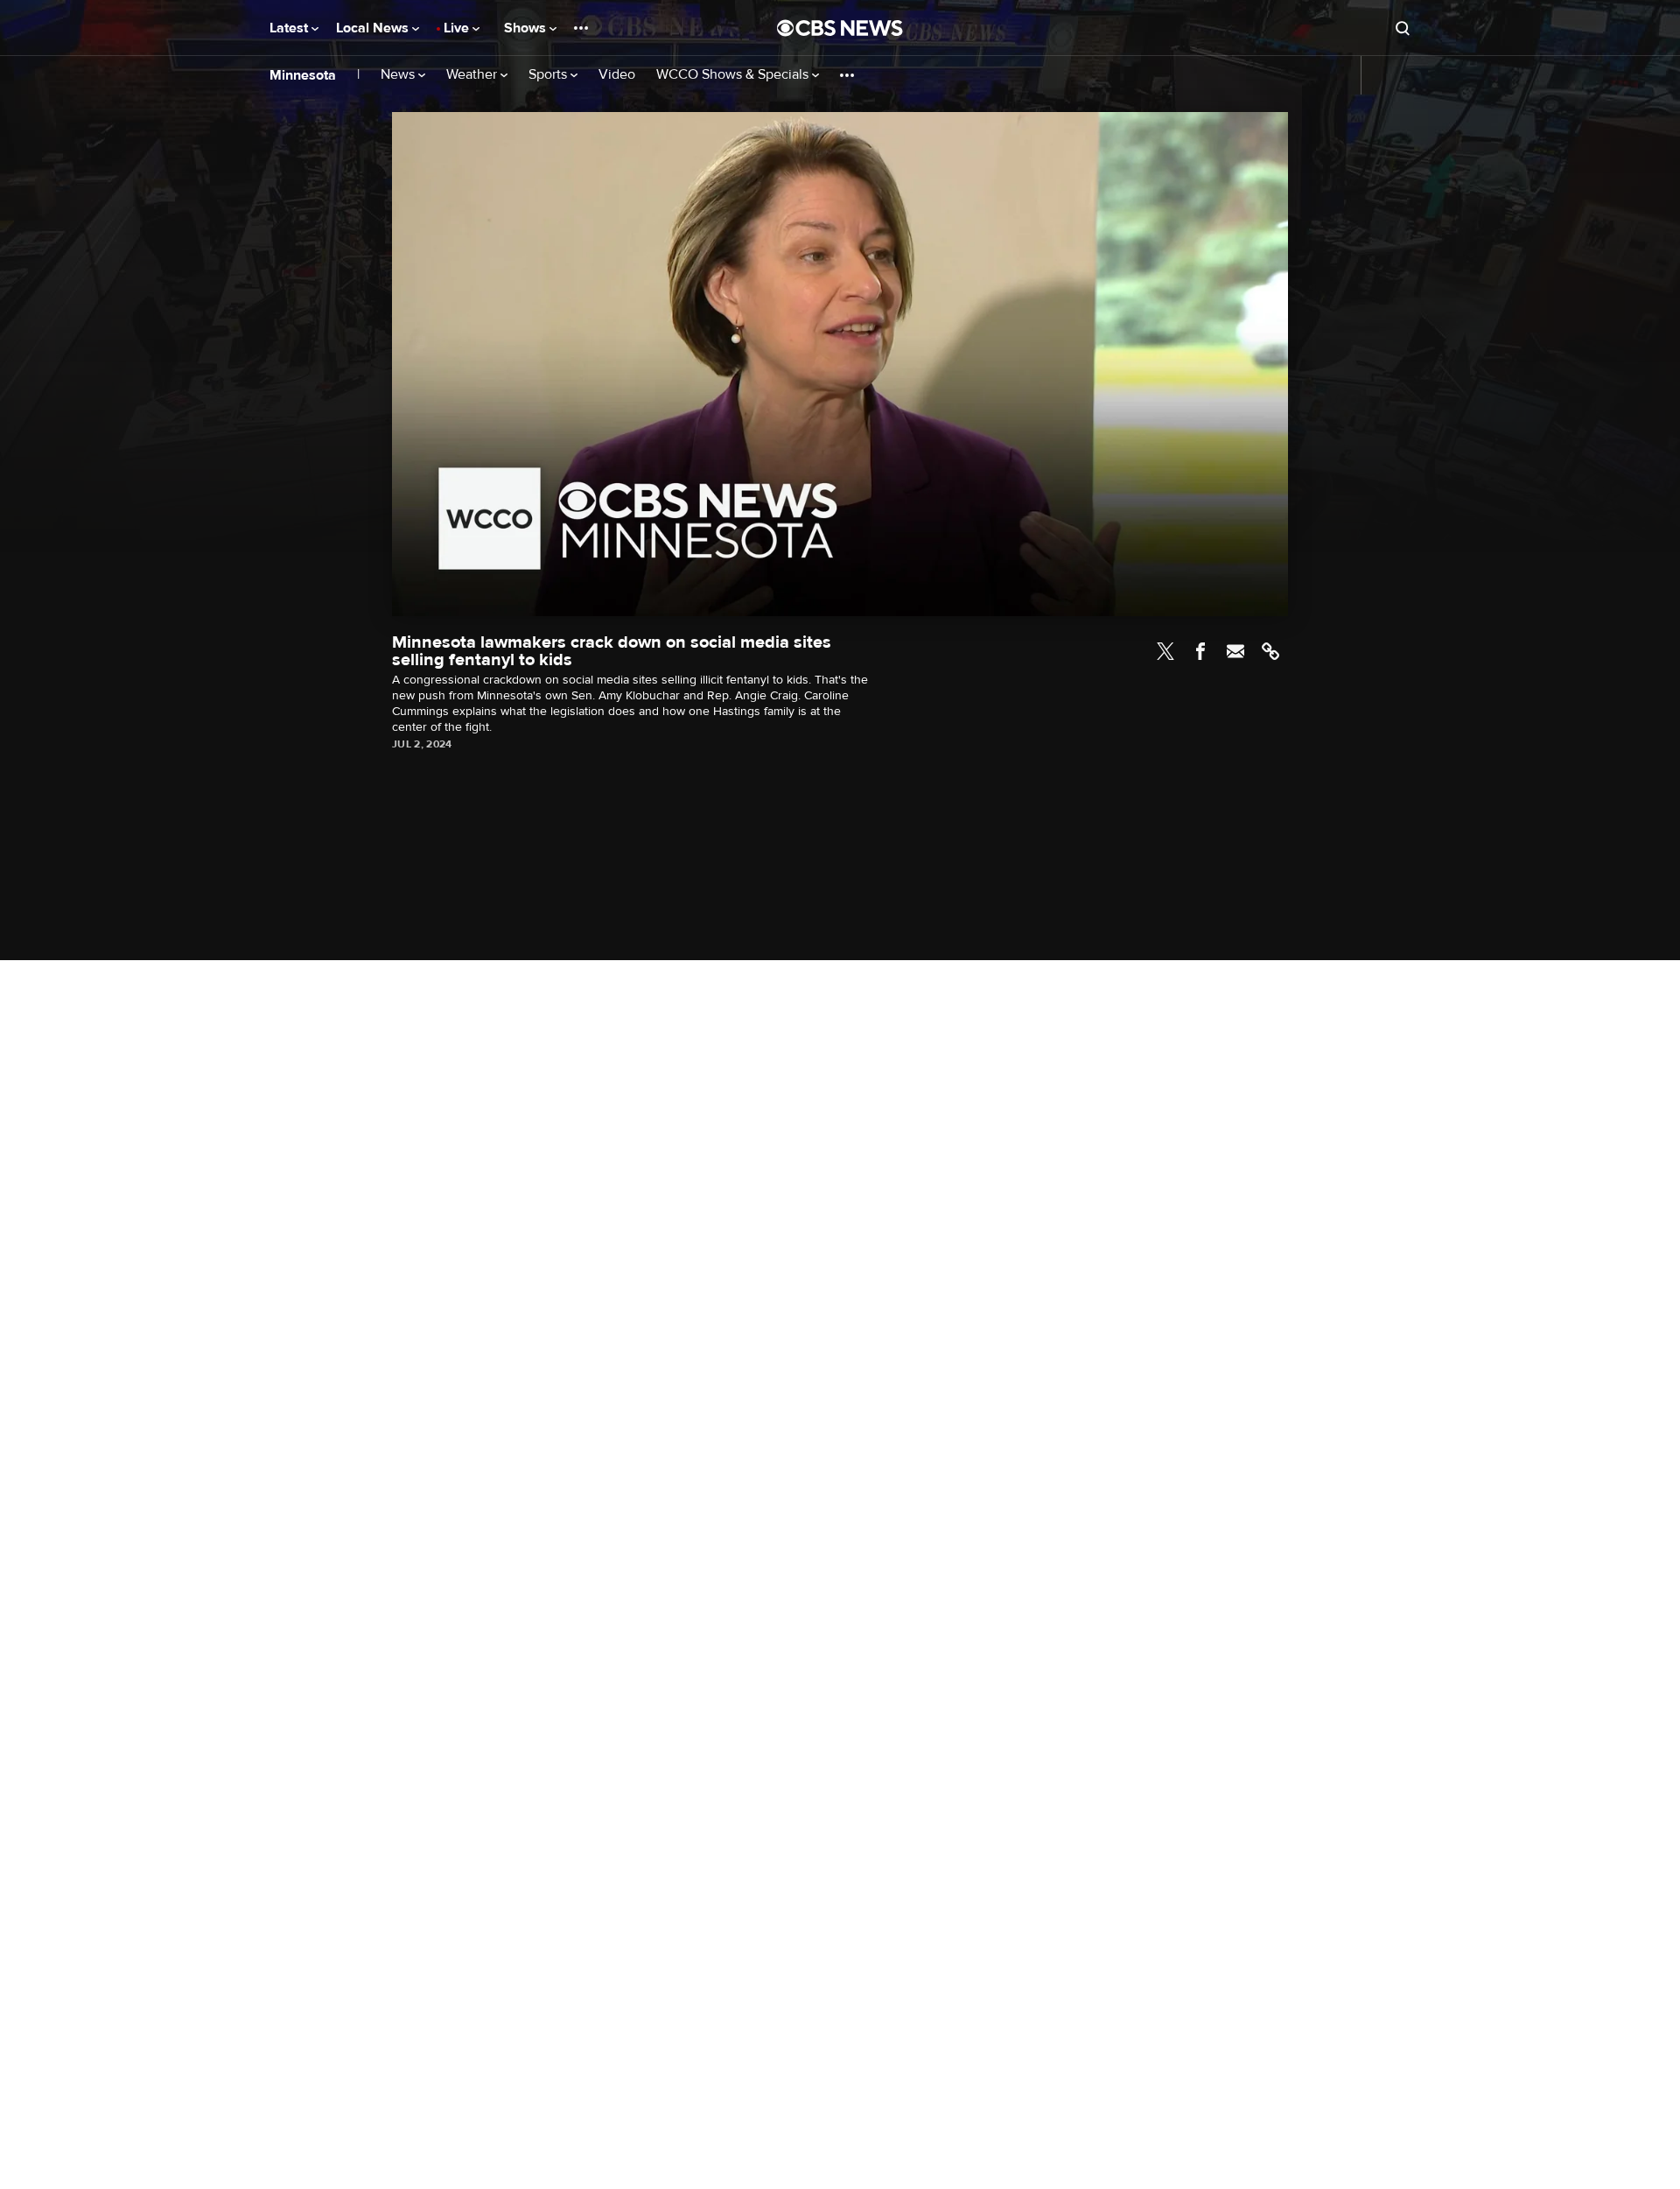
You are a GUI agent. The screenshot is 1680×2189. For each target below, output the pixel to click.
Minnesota (303, 75)
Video (617, 75)
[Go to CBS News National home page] (840, 28)
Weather (473, 75)
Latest (290, 28)
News (399, 75)
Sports (549, 75)
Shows (527, 28)
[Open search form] (1403, 28)
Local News (374, 28)
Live (458, 28)
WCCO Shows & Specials (734, 75)
